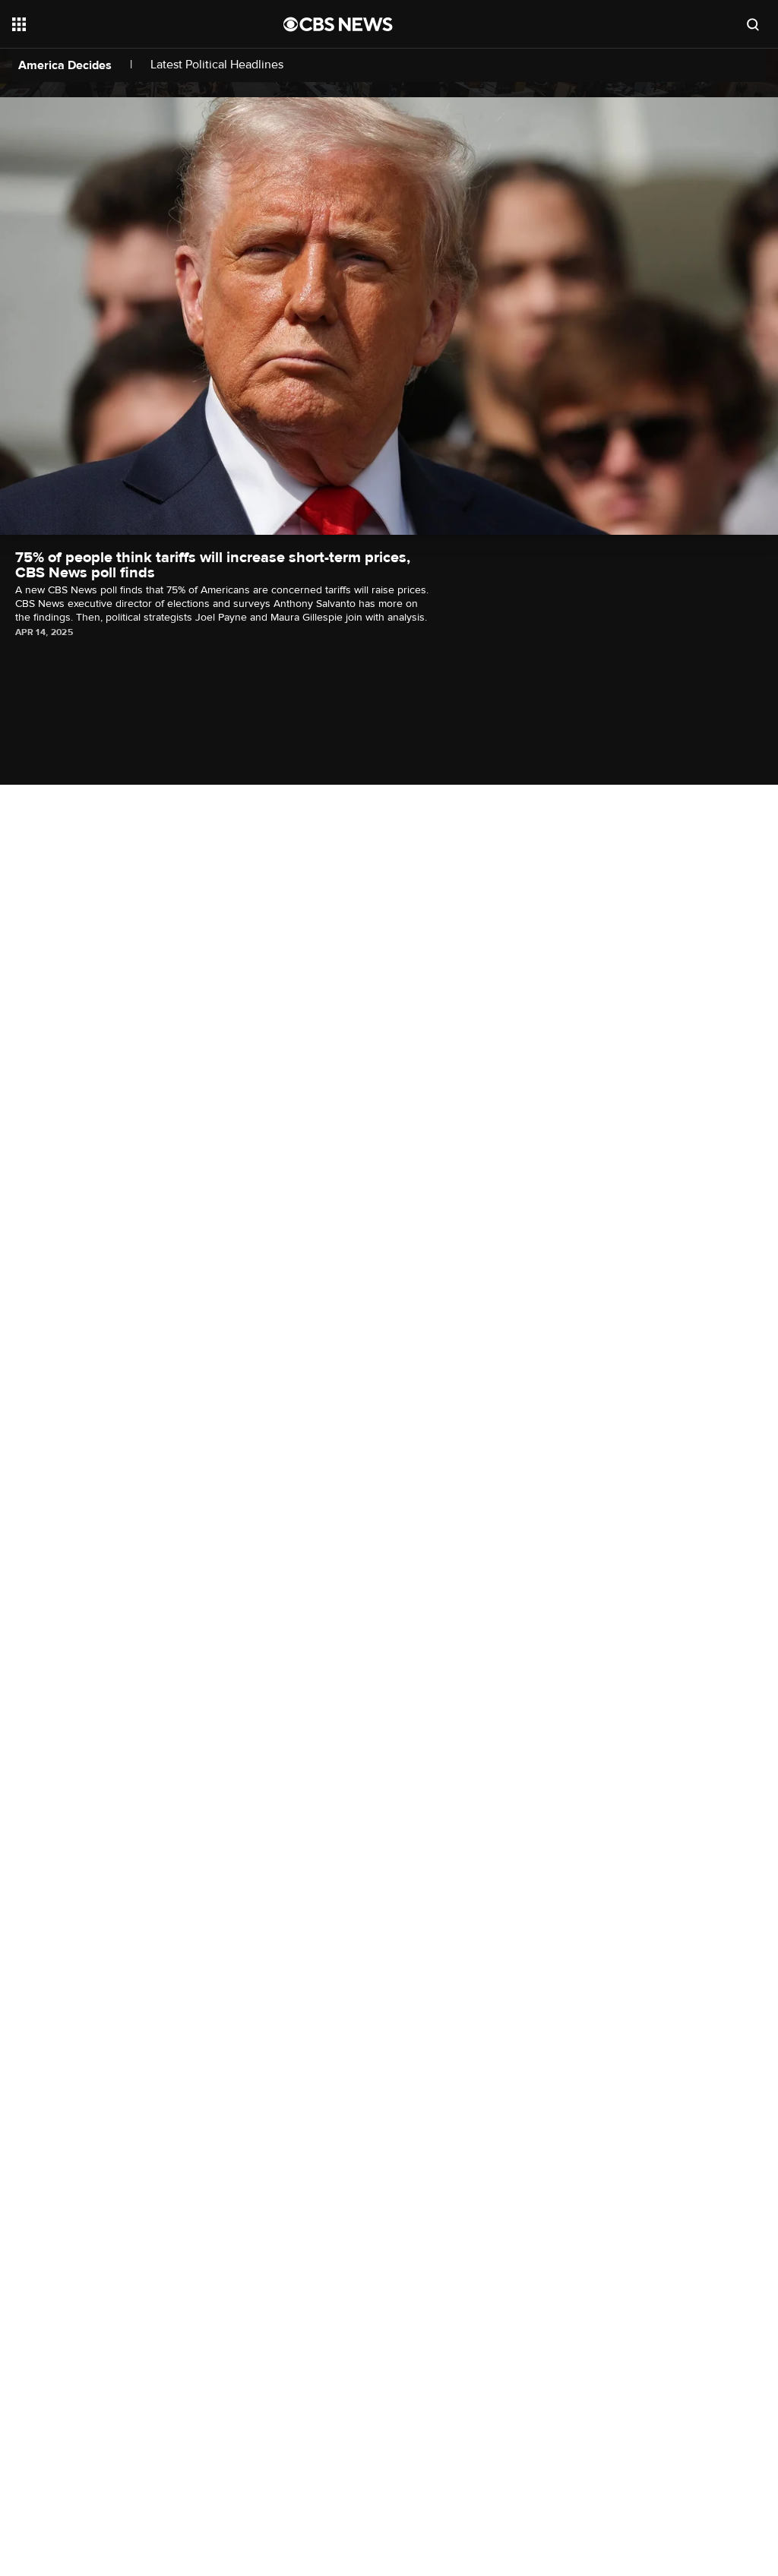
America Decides (65, 65)
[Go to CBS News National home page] (338, 24)
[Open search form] (753, 24)
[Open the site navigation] (121, 24)
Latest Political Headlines (217, 65)
